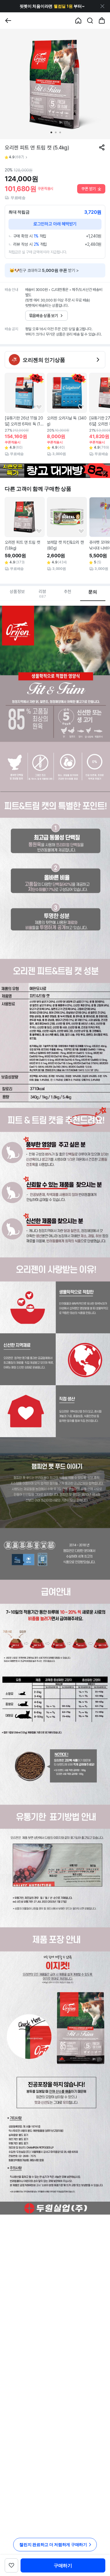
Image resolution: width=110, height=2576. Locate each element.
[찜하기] (39, 407)
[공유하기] (102, 147)
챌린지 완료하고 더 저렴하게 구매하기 (53, 2544)
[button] (52, 6)
